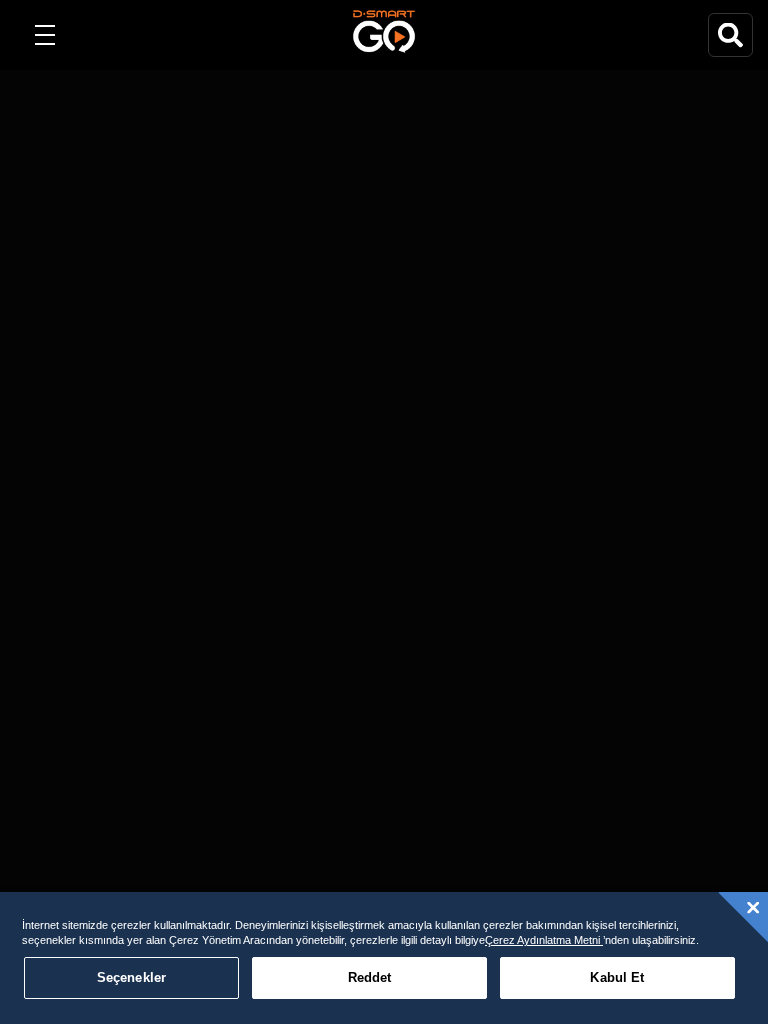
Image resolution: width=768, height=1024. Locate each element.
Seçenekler (131, 977)
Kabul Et (617, 977)
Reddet (370, 977)
